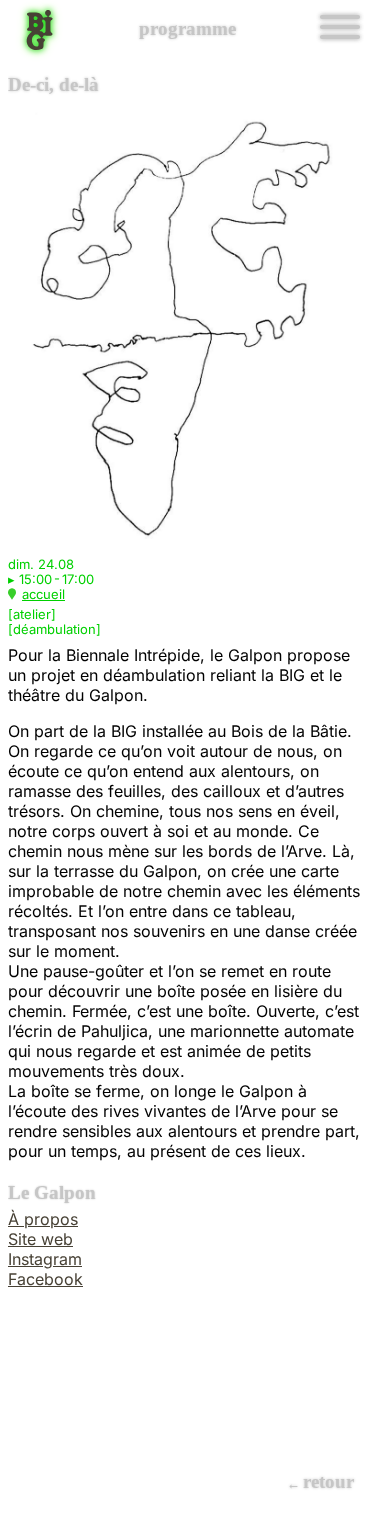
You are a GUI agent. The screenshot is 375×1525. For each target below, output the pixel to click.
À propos (43, 1219)
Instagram (45, 1259)
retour (328, 1481)
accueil (43, 594)
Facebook (45, 1279)
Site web (40, 1239)
